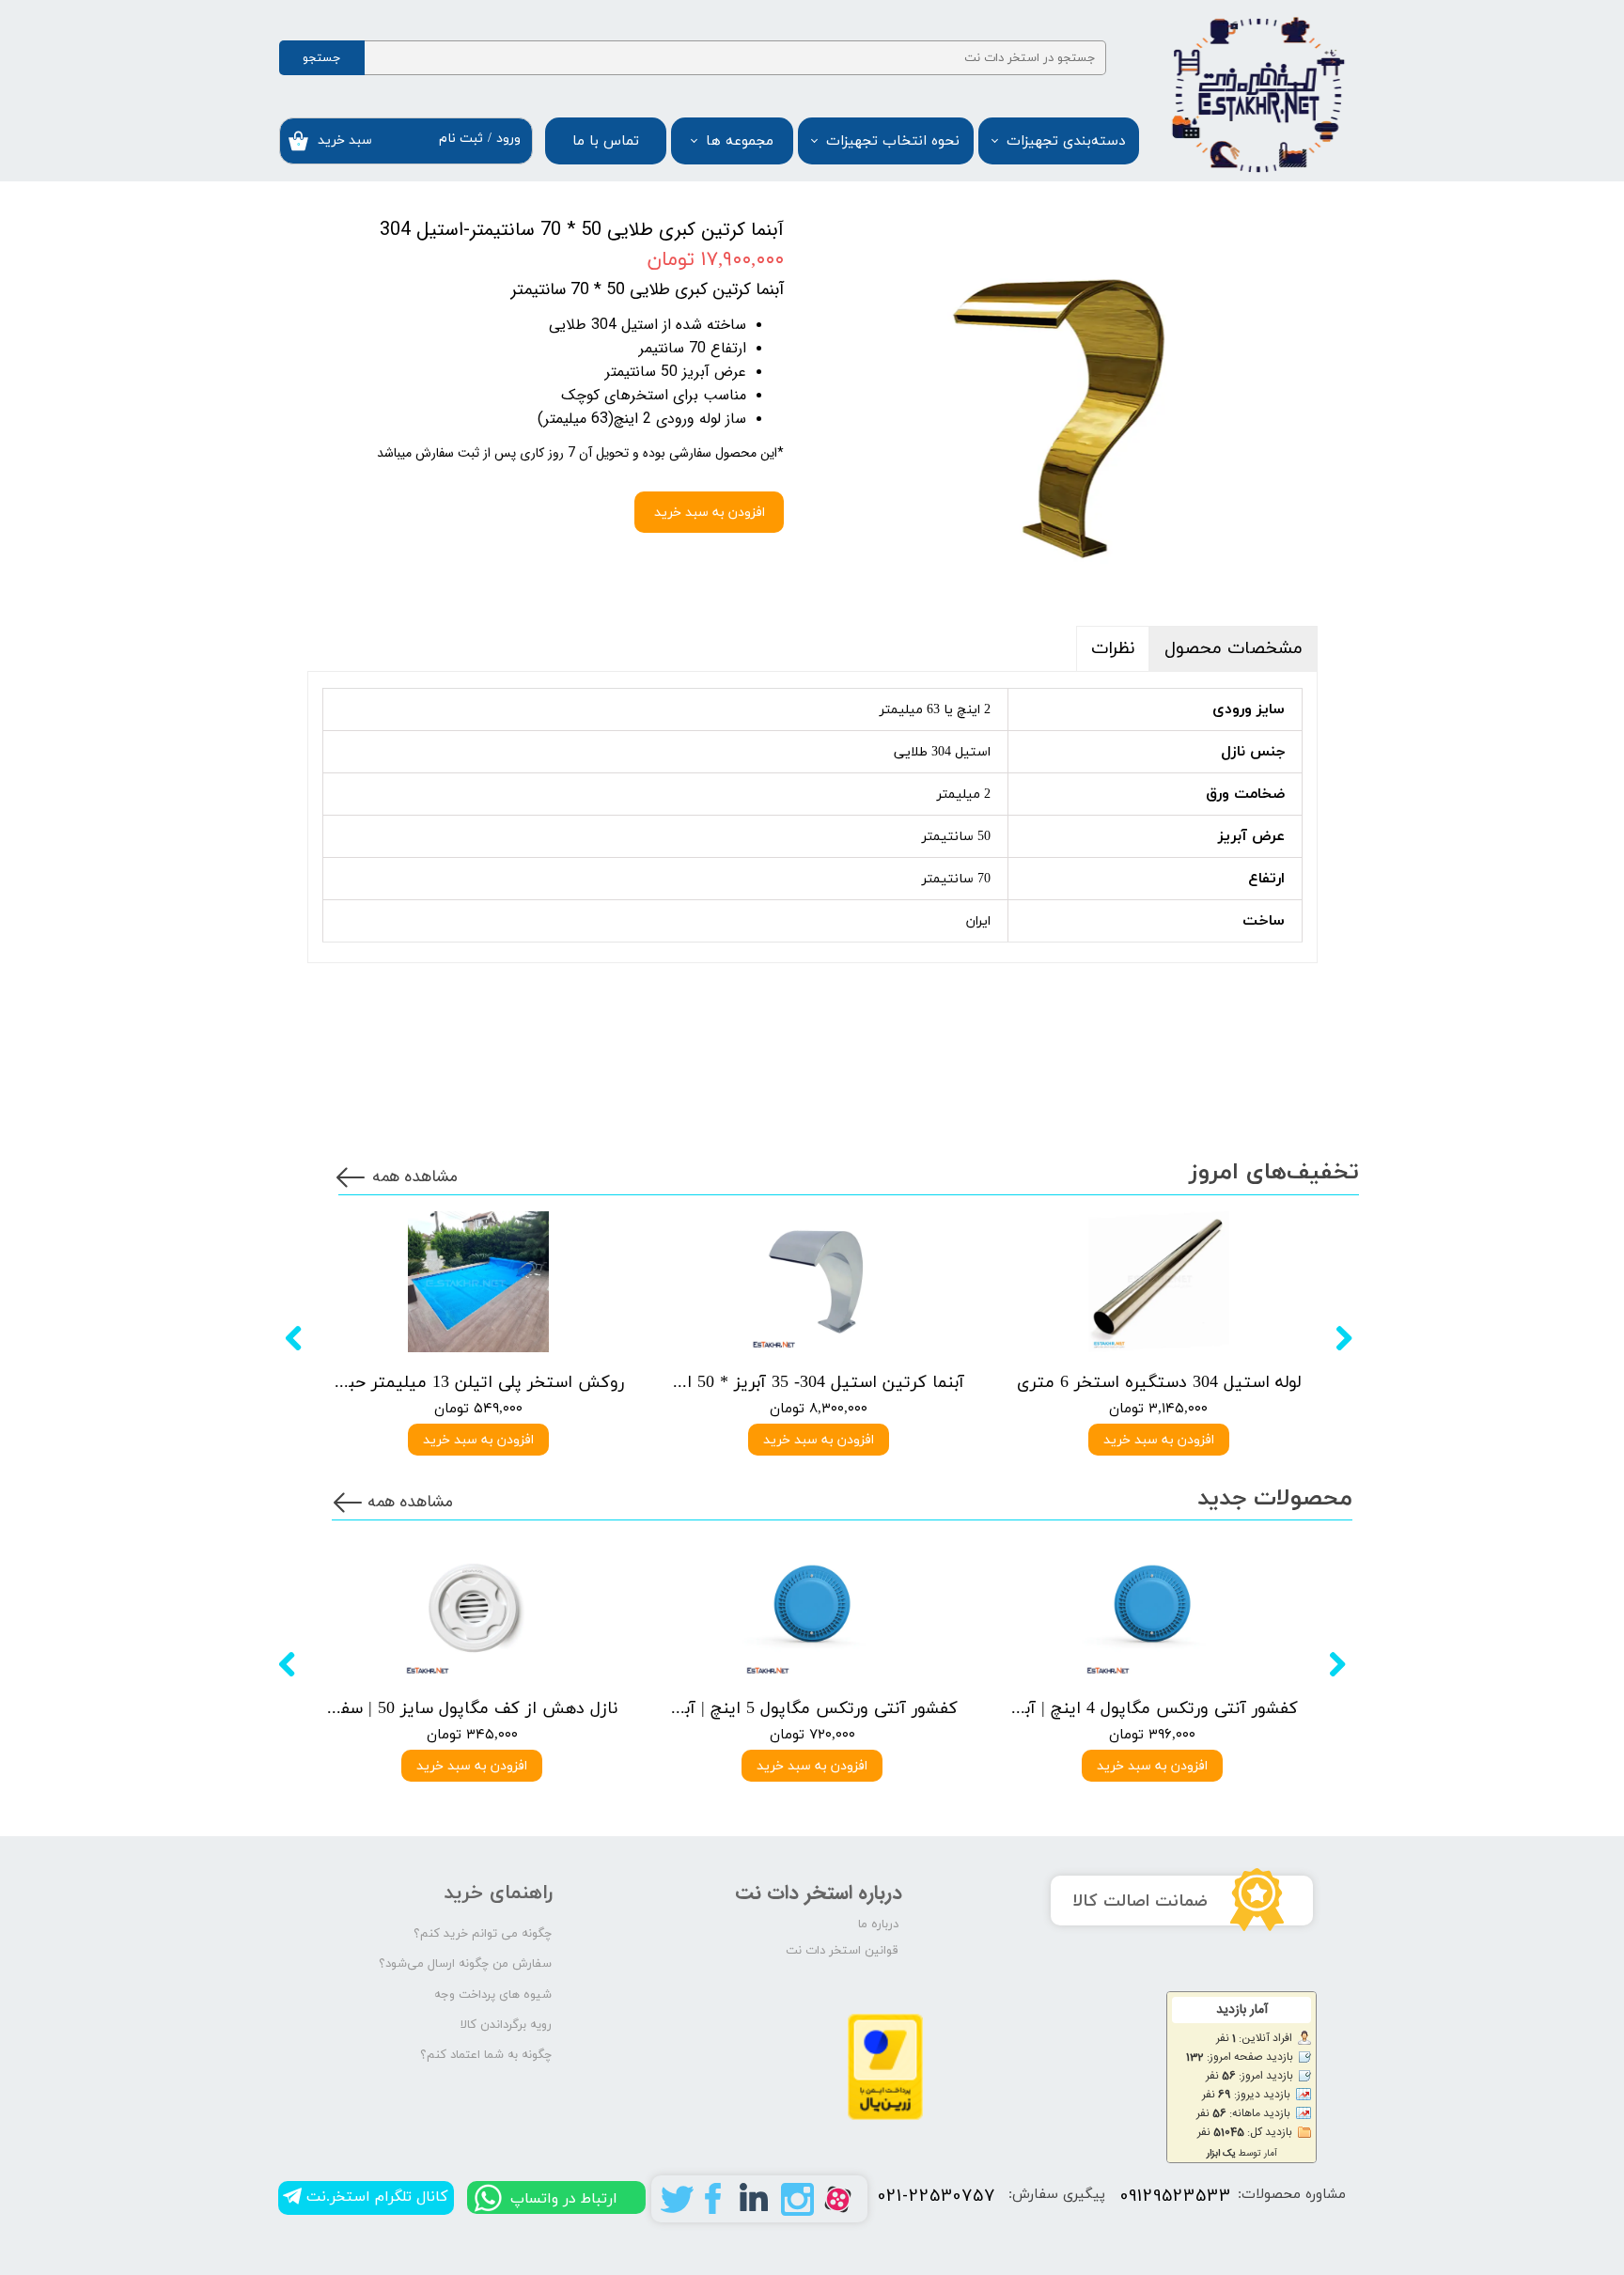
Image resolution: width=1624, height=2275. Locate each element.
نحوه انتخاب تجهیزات (893, 141)
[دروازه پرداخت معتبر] (885, 2117)
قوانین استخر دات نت (842, 1951)
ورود (508, 139)
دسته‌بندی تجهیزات (1066, 141)
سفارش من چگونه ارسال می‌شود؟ (465, 1964)
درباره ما (878, 1924)
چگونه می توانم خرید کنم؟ (483, 1934)
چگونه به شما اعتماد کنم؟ (486, 2055)
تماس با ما (606, 141)
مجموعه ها (740, 141)
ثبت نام (461, 139)
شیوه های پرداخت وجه (493, 1995)
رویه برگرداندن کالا (506, 2025)
